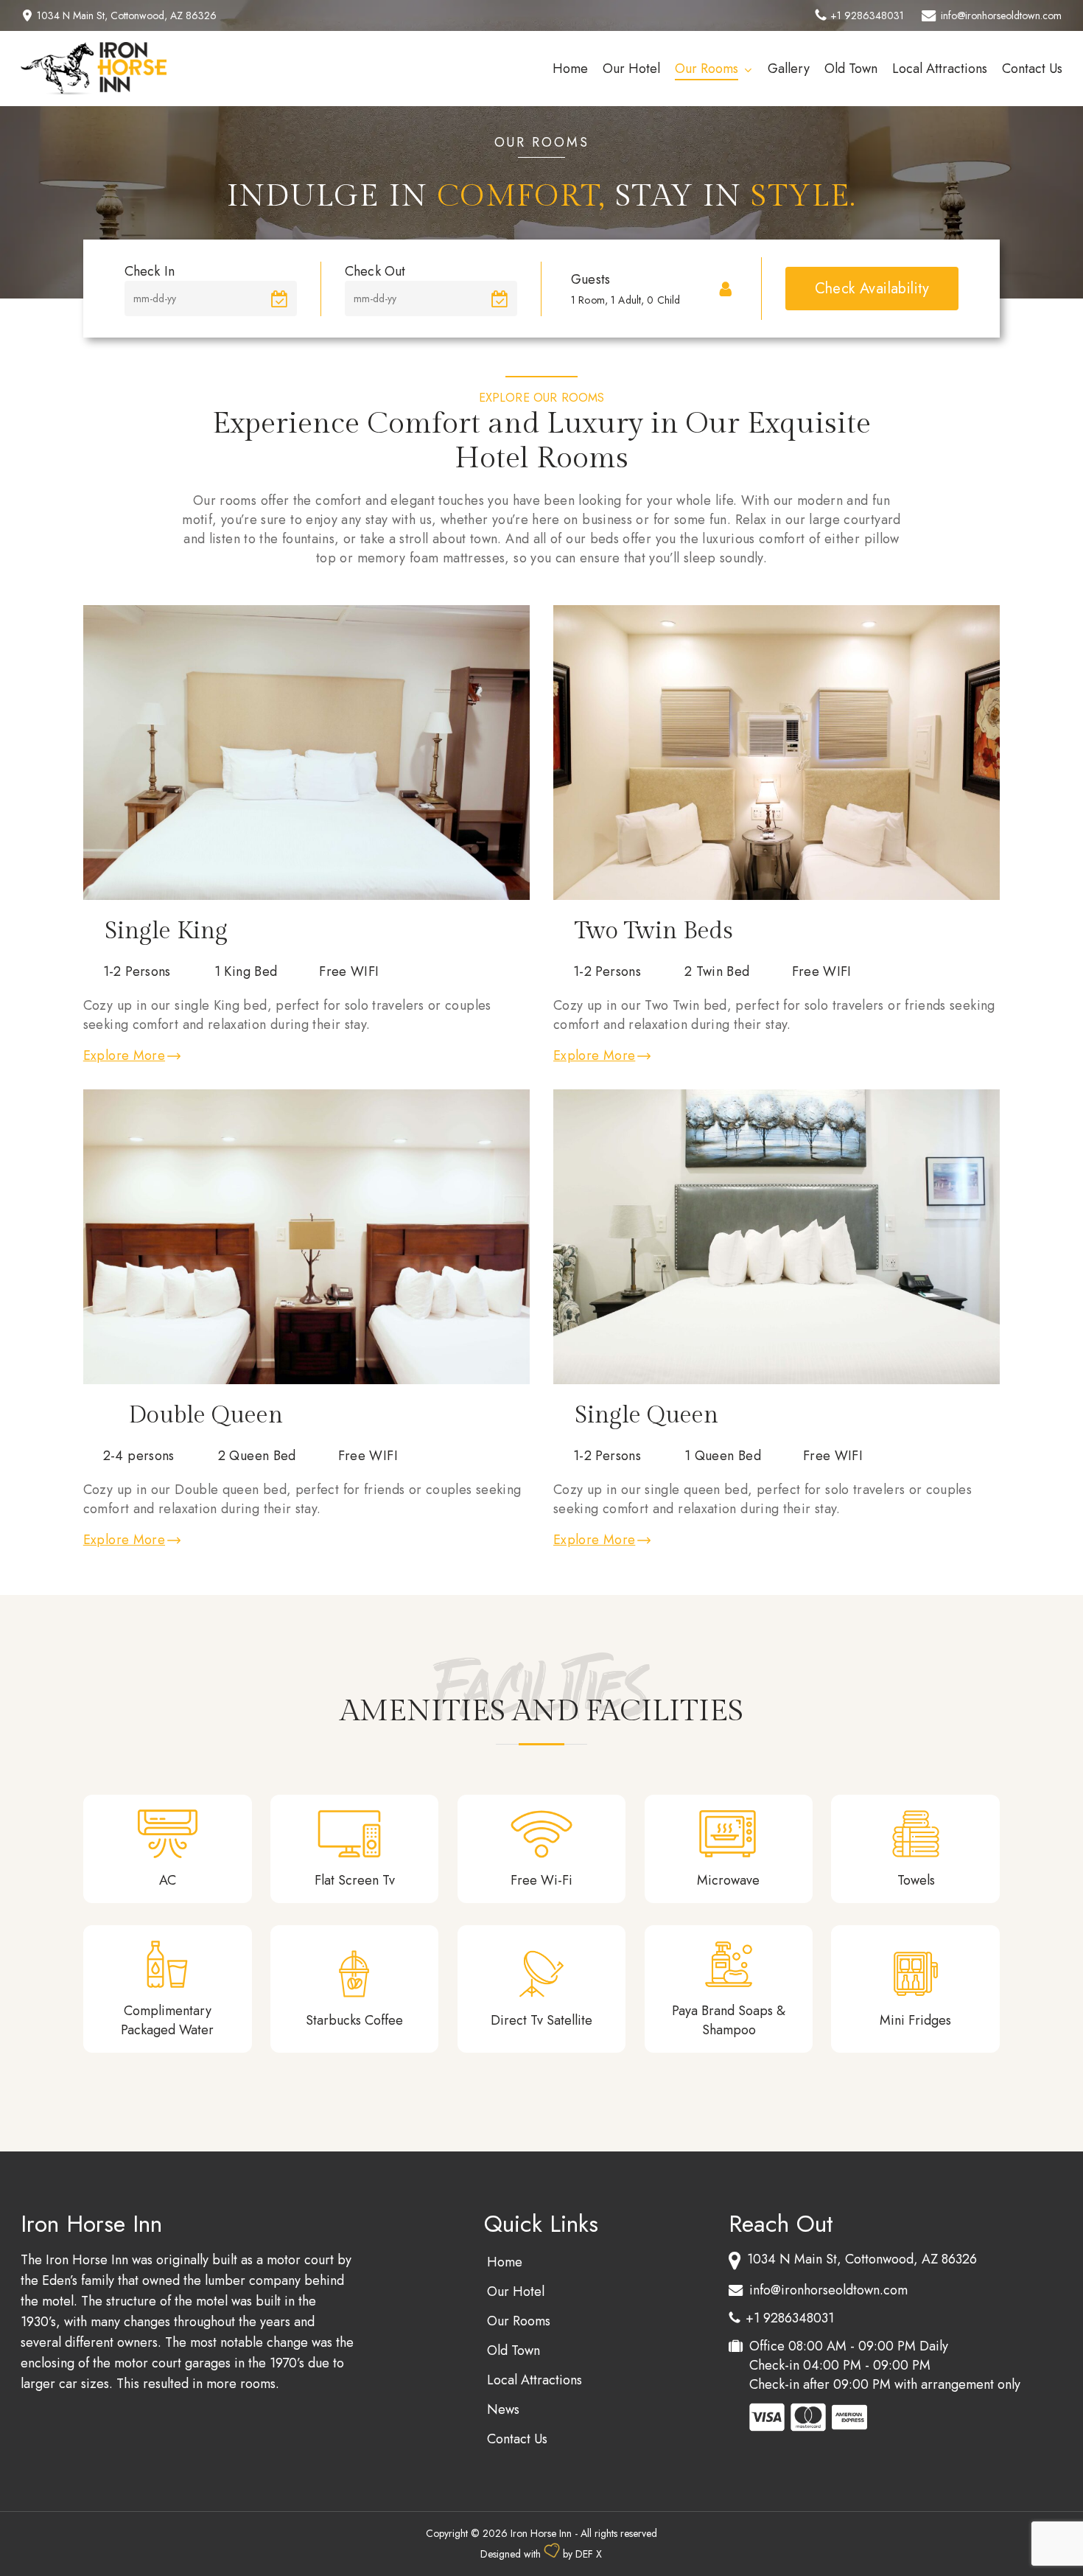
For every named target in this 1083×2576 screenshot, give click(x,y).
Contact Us (517, 2439)
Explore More (124, 1055)
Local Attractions (535, 2380)
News (503, 2409)
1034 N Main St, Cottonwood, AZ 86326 (127, 15)
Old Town (514, 2350)
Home (505, 2262)
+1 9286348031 (867, 15)
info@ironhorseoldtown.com (1001, 15)
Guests (590, 279)
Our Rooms (519, 2321)
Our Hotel (516, 2291)
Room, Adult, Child (625, 300)
